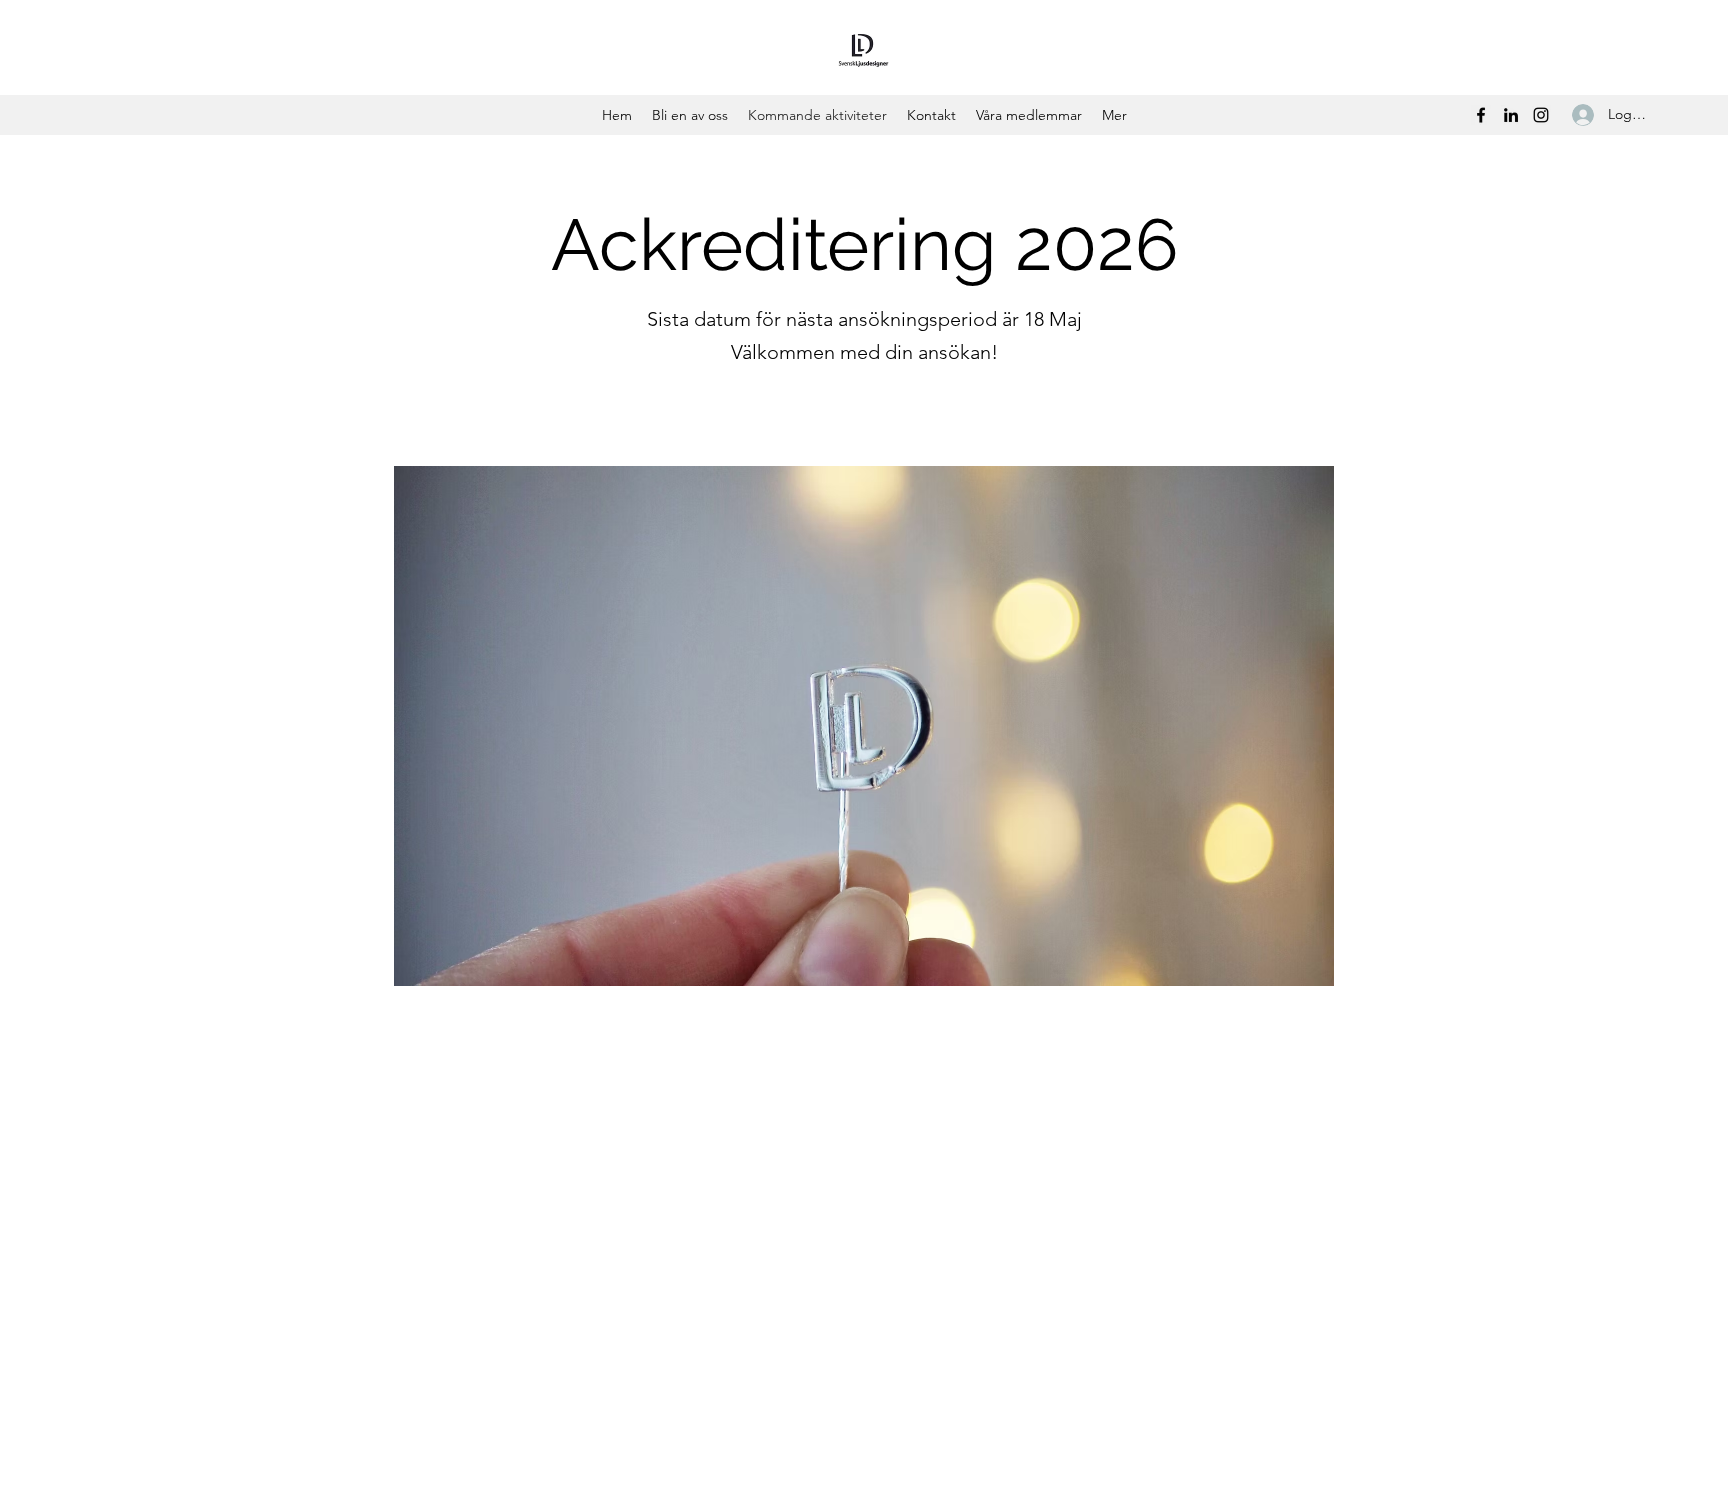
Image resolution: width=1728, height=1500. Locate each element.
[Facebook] (1481, 115)
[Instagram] (1541, 115)
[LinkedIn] (1511, 115)
